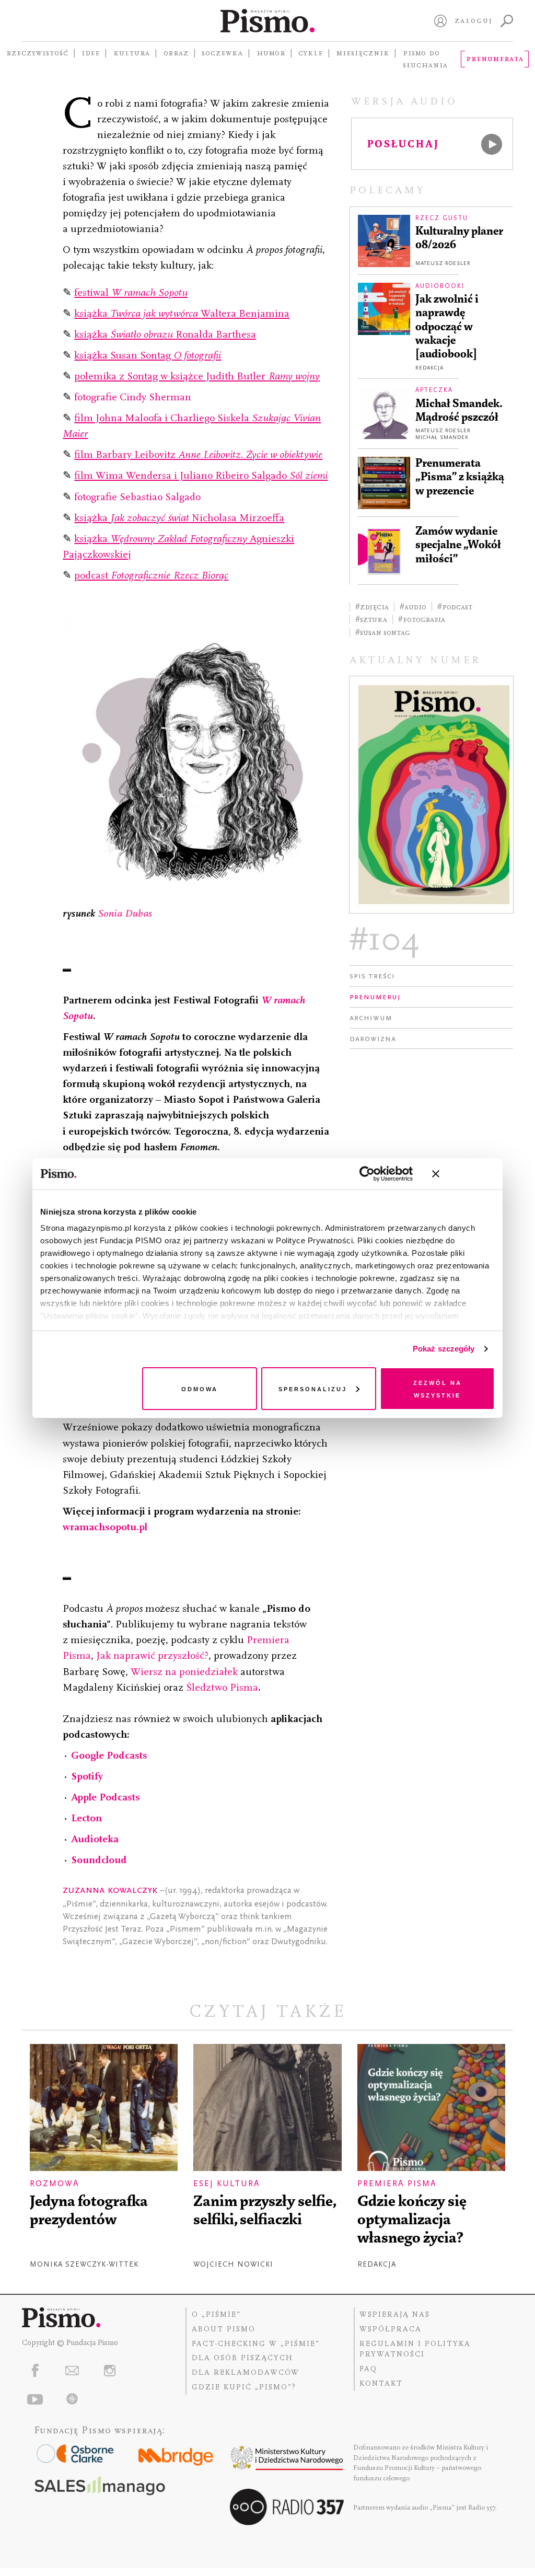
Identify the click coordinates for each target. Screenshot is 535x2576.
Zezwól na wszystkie (438, 1388)
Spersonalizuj (313, 1388)
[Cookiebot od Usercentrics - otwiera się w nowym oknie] (367, 1174)
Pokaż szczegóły (444, 1349)
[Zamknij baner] (463, 1174)
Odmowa (200, 1388)
